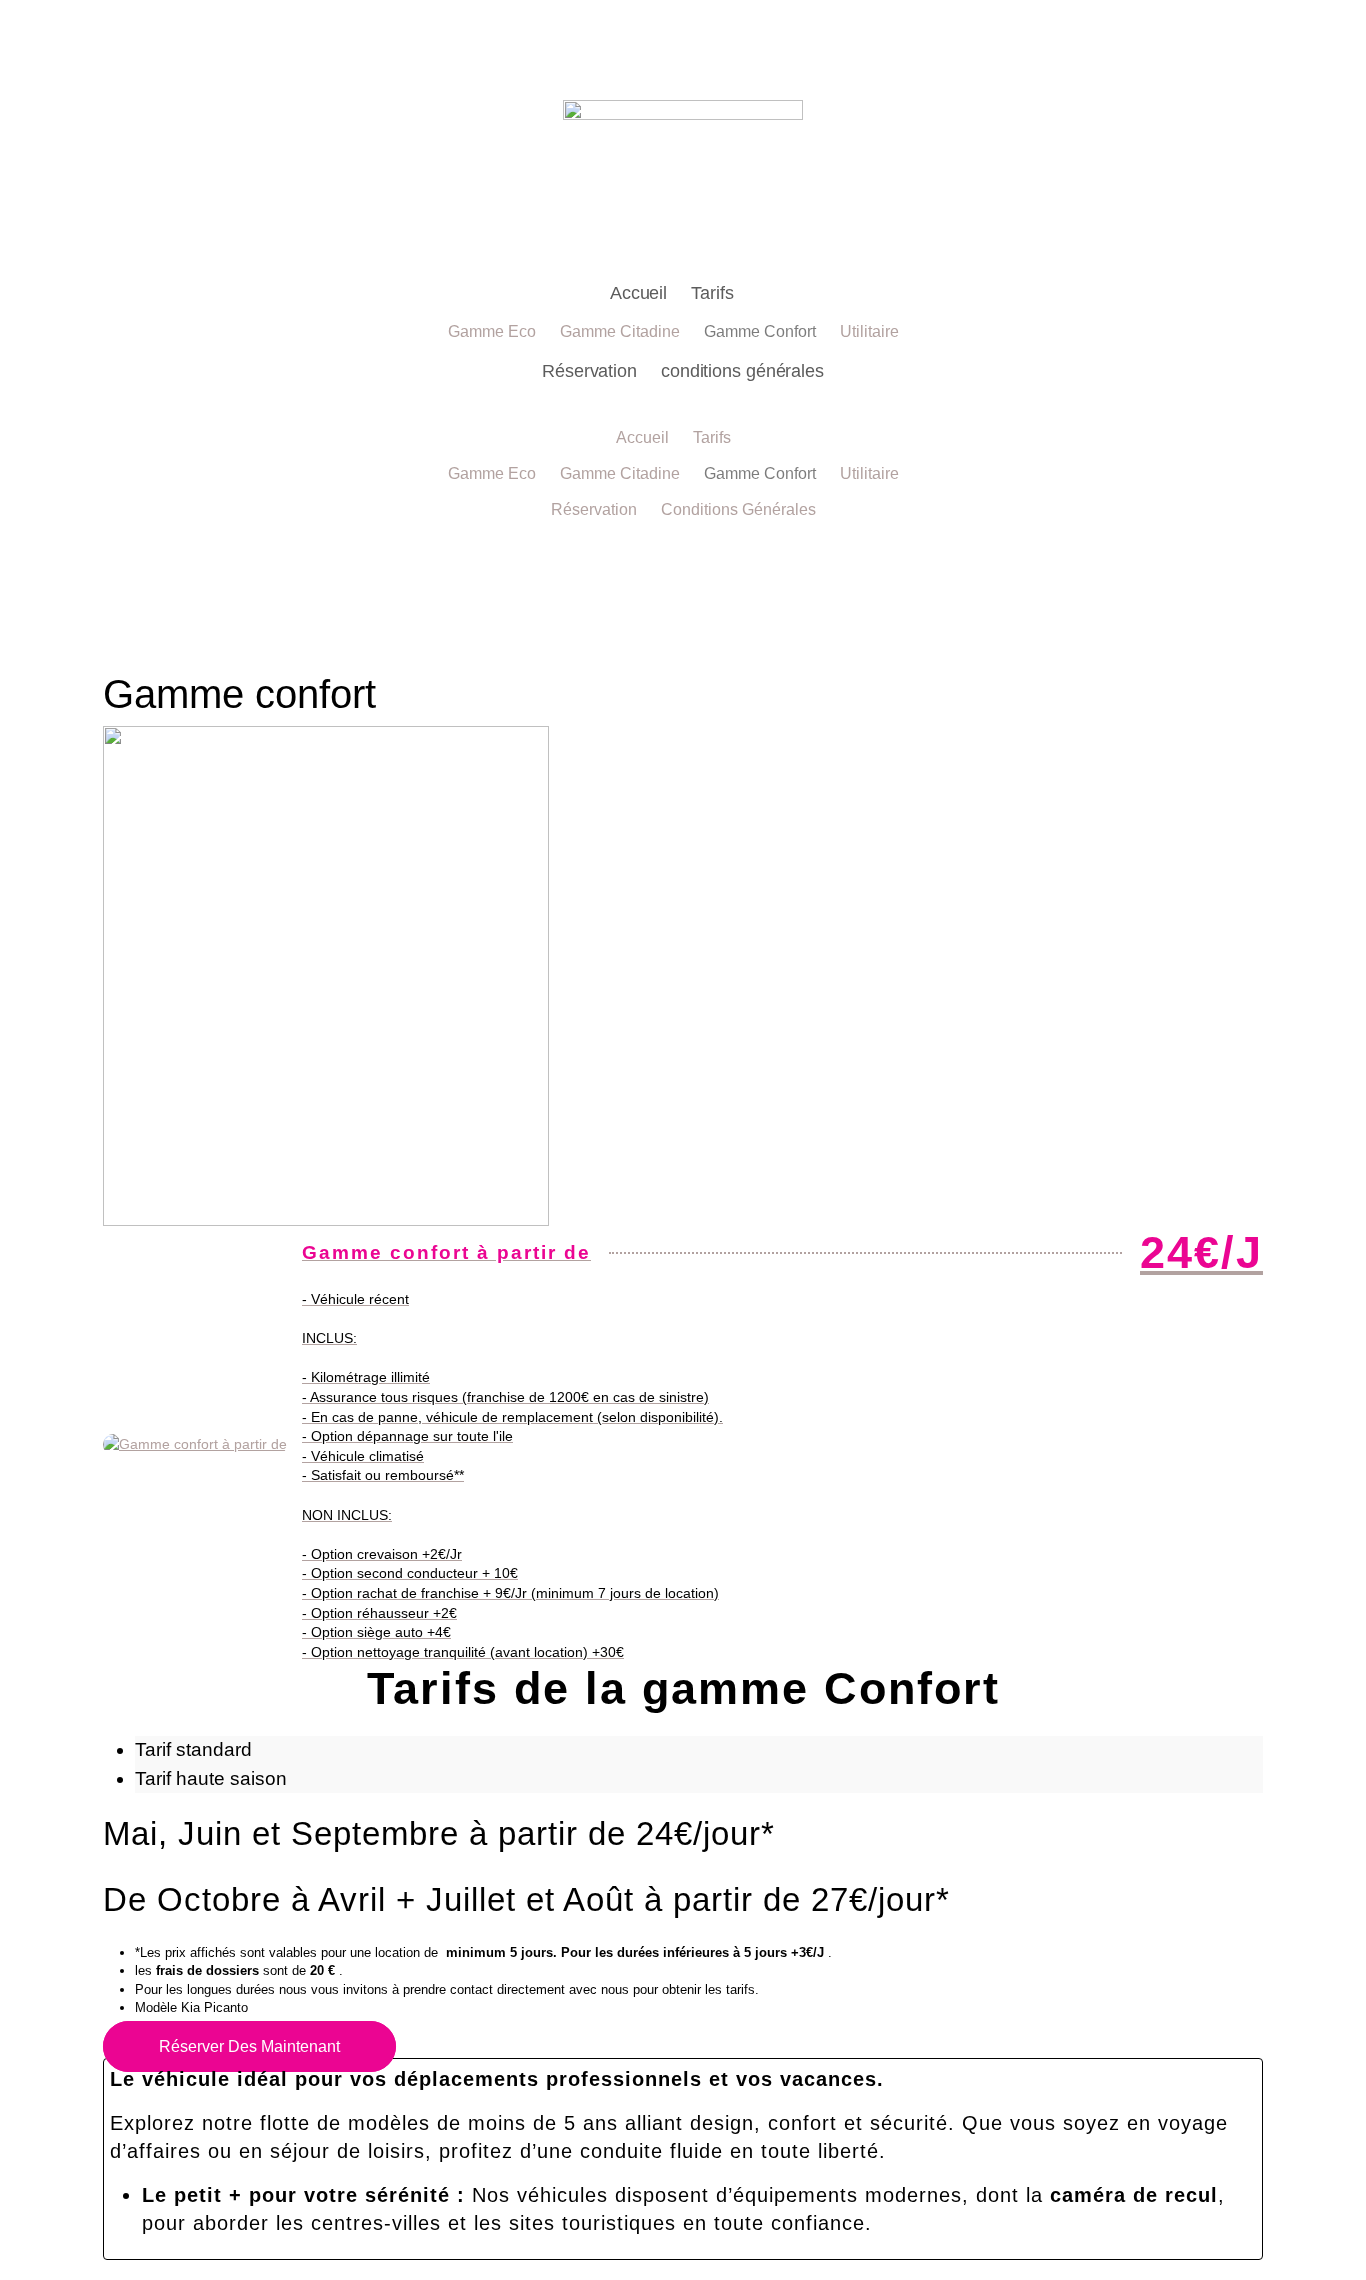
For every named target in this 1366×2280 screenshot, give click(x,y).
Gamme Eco (492, 331)
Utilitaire (869, 331)
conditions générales (742, 371)
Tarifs (712, 293)
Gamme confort (760, 331)
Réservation (589, 371)
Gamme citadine (620, 331)
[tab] (699, 1750)
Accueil (638, 293)
